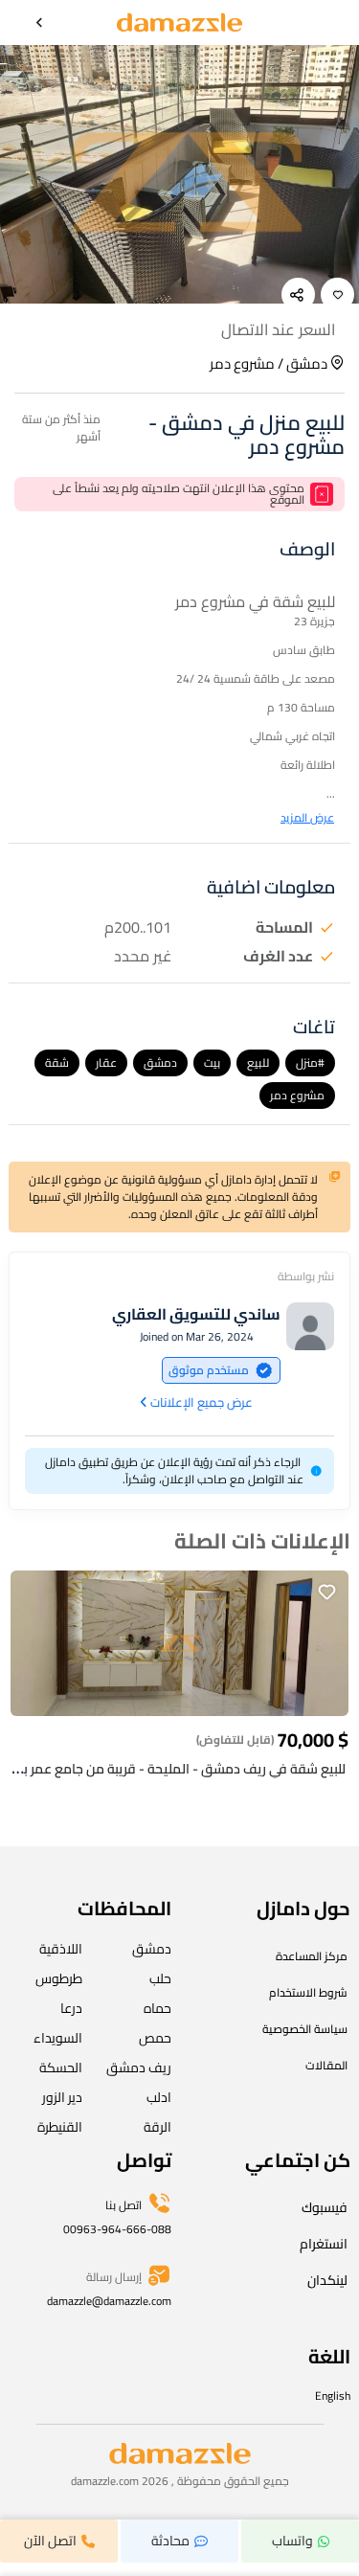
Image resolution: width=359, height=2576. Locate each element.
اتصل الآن (50, 2541)
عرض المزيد (307, 818)
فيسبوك (325, 2207)
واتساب (292, 2541)
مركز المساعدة (312, 1956)
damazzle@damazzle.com (109, 2301)
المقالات (326, 2065)
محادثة (170, 2541)
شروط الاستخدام (308, 1992)
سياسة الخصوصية (305, 2029)
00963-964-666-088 (117, 2229)
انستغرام (324, 2244)
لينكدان (327, 2280)
